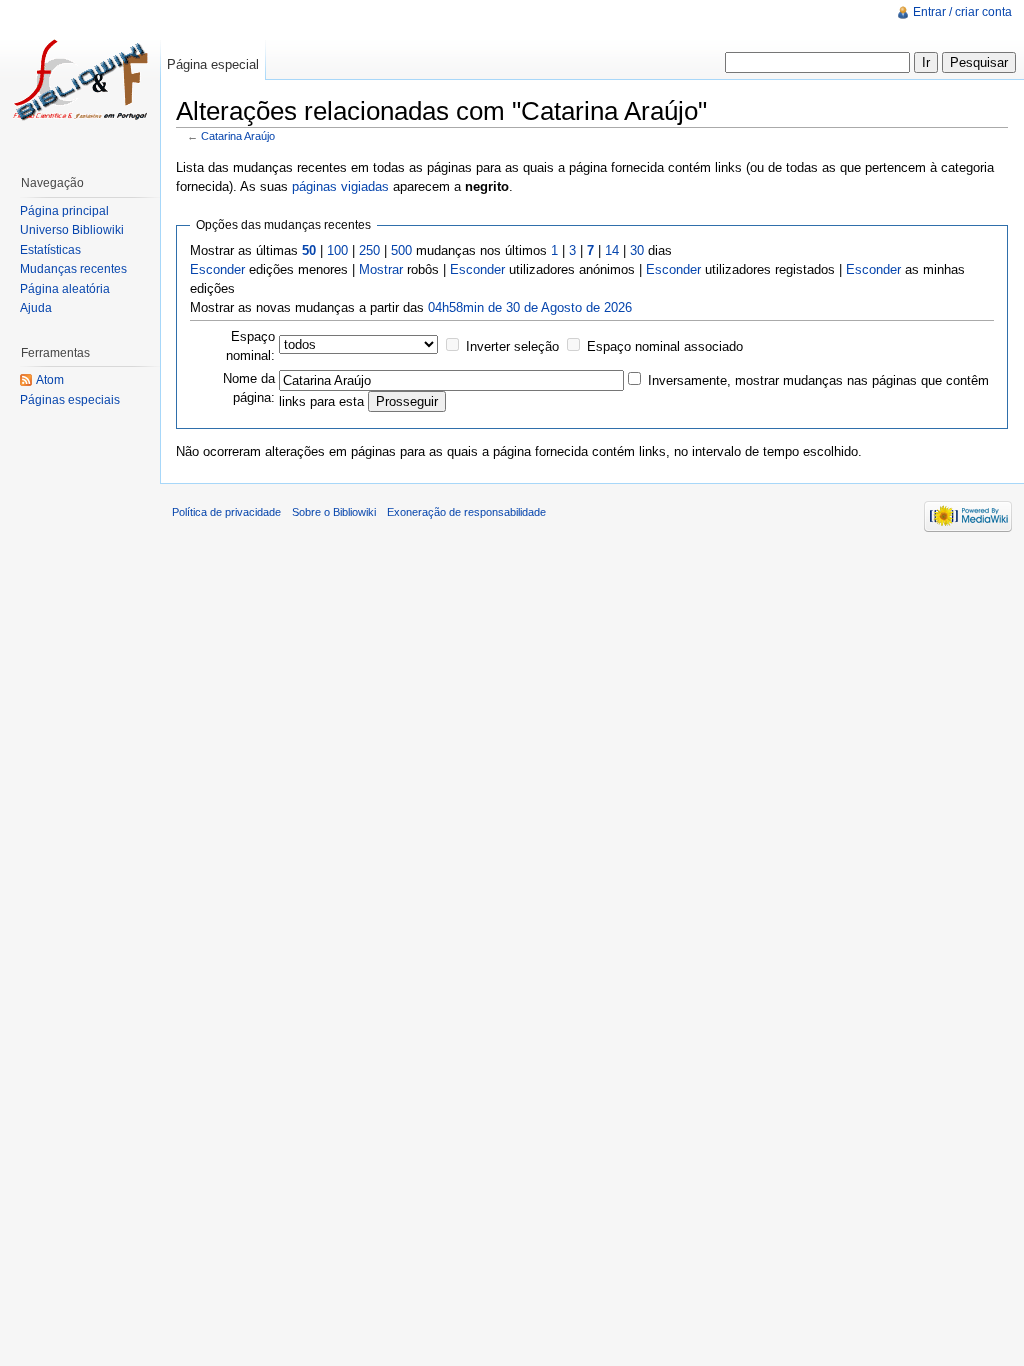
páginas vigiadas (340, 186)
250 (369, 250)
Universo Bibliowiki (72, 230)
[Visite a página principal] (80, 80)
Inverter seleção (512, 346)
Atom (50, 380)
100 (337, 250)
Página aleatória (65, 289)
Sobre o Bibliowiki (334, 512)
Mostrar (381, 269)
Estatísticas (50, 250)
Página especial (213, 64)
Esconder (217, 269)
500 (401, 250)
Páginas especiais (70, 400)
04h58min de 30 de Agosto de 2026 (530, 307)
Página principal (64, 211)
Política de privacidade (226, 512)
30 (637, 250)
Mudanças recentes (73, 269)
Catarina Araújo (238, 136)
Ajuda (36, 308)
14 (612, 250)
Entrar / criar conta (962, 12)
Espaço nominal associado (665, 346)
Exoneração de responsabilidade (466, 512)
